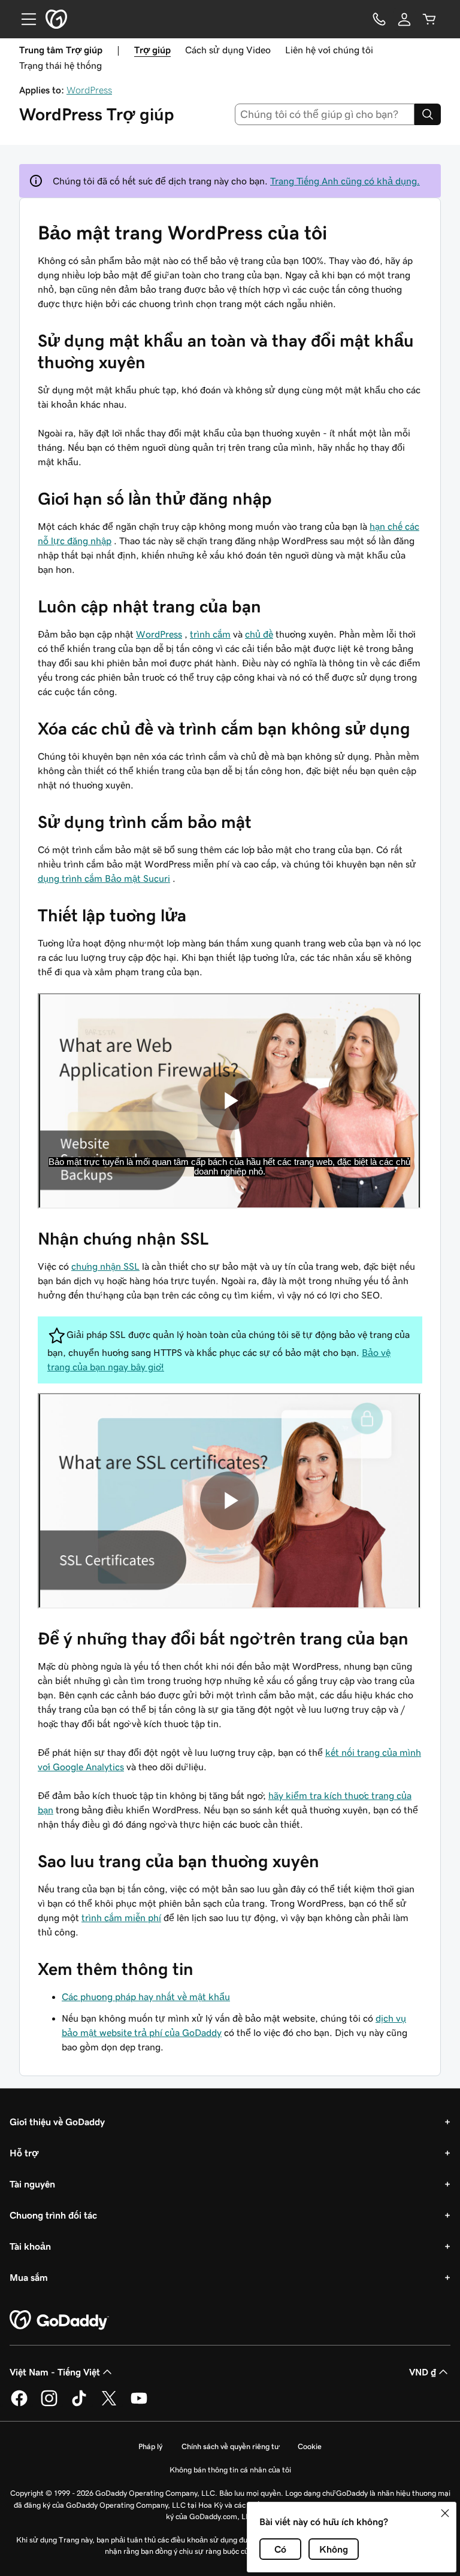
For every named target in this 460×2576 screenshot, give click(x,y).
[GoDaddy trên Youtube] (139, 2404)
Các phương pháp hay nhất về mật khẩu (146, 1997)
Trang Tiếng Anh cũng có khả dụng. (345, 181)
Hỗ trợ (24, 2153)
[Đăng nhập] (404, 19)
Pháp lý (150, 2446)
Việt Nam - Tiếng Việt (55, 2372)
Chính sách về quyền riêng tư (230, 2446)
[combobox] (325, 114)
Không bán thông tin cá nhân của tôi (230, 2470)
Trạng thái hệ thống (60, 65)
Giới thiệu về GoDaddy (57, 2122)
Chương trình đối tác (53, 2215)
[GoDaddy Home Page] (59, 2320)
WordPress (89, 90)
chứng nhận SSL (105, 1266)
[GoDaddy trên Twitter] (109, 2404)
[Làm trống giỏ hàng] (429, 19)
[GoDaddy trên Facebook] (19, 2404)
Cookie (310, 2446)
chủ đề (259, 634)
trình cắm (210, 634)
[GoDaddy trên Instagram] (49, 2404)
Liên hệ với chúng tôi (329, 50)
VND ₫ (423, 2372)
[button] (445, 2513)
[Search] (428, 114)
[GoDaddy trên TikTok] (79, 2404)
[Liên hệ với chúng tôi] (379, 19)
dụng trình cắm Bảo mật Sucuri (104, 878)
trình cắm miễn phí (121, 1917)
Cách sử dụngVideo (228, 50)
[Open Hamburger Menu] (24, 19)
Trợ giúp (152, 50)
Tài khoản (30, 2246)
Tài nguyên (32, 2184)
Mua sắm (29, 2277)
